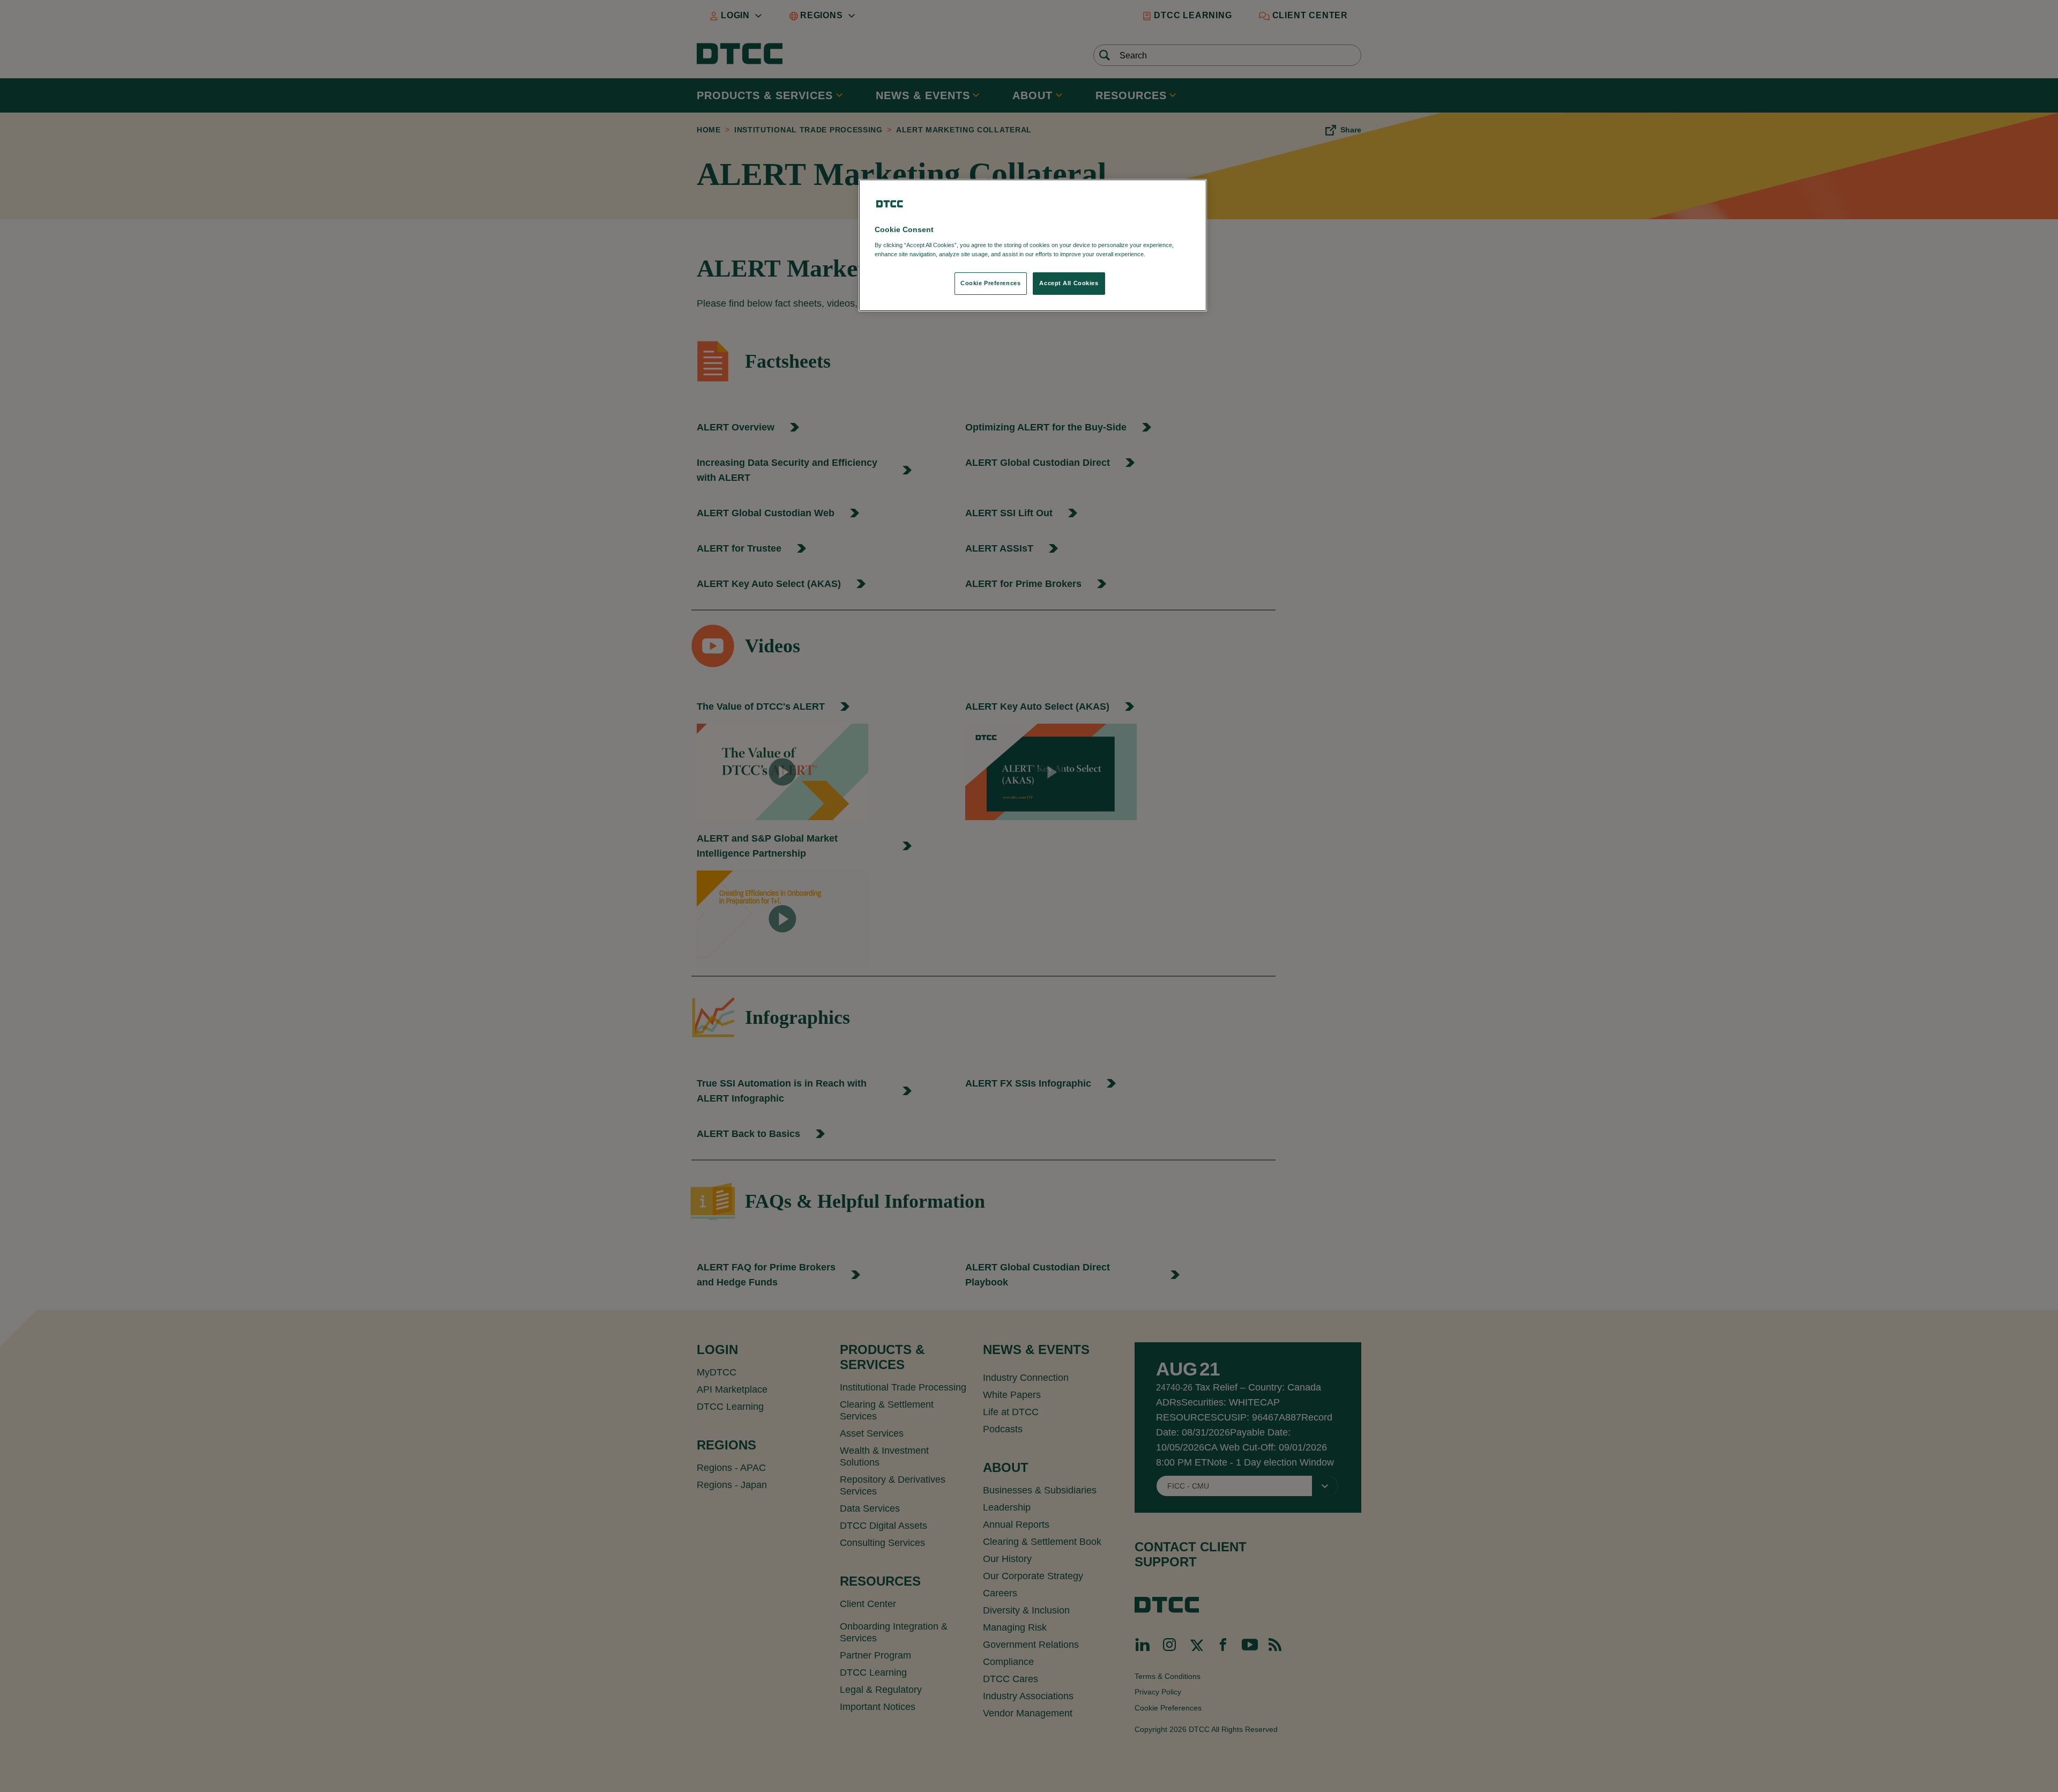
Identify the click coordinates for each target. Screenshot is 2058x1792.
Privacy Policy (1169, 254)
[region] (1033, 245)
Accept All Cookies (1069, 283)
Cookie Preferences (990, 283)
